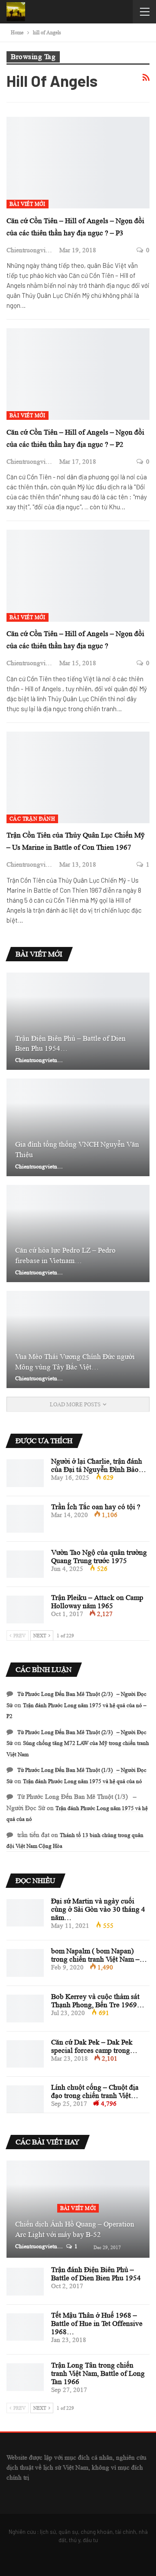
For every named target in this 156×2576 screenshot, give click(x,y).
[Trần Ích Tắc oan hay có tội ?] (25, 1519)
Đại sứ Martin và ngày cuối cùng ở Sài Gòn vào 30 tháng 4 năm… (98, 1909)
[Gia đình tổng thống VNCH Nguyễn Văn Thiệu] (78, 1127)
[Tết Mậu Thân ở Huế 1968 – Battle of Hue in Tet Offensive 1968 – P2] (25, 2327)
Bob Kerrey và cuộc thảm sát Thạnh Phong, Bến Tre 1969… (98, 2001)
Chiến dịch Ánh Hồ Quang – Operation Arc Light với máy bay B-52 (75, 2229)
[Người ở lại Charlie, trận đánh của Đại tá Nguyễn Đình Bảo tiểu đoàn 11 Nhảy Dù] (25, 1473)
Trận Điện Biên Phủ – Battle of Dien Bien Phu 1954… (70, 1044)
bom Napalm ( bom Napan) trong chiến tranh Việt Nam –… (99, 1955)
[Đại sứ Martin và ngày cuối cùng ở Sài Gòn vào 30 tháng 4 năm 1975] (25, 1913)
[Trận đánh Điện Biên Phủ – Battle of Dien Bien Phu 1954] (25, 2282)
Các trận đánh (32, 819)
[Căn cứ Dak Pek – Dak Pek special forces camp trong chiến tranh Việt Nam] (25, 2054)
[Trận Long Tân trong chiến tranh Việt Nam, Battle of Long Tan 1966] (25, 2377)
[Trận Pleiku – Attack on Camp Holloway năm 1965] (25, 1610)
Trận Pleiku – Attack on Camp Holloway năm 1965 (97, 1602)
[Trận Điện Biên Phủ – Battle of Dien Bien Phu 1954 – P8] (78, 1021)
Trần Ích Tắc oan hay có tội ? (96, 1507)
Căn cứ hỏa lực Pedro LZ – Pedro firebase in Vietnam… (65, 1255)
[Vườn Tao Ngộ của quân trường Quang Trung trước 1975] (25, 1564)
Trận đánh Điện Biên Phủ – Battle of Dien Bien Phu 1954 (96, 2274)
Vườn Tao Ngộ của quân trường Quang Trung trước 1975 (99, 1557)
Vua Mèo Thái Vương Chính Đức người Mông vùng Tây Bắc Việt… (75, 1362)
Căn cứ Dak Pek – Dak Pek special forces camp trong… (94, 2046)
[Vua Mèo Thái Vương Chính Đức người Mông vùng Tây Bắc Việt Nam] (78, 1339)
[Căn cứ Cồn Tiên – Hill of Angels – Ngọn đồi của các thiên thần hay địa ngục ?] (78, 576)
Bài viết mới (28, 204)
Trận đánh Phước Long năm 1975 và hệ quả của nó (83, 1781)
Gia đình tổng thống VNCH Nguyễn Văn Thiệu (77, 1149)
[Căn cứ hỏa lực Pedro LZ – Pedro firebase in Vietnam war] (78, 1234)
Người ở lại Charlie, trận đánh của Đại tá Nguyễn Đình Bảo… (99, 1465)
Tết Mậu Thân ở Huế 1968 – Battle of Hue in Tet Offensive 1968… (97, 2324)
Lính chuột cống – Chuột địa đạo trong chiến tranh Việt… (95, 2091)
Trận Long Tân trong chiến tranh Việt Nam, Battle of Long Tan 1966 (98, 2373)
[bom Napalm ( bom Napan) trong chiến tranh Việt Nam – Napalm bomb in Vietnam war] (25, 1963)
